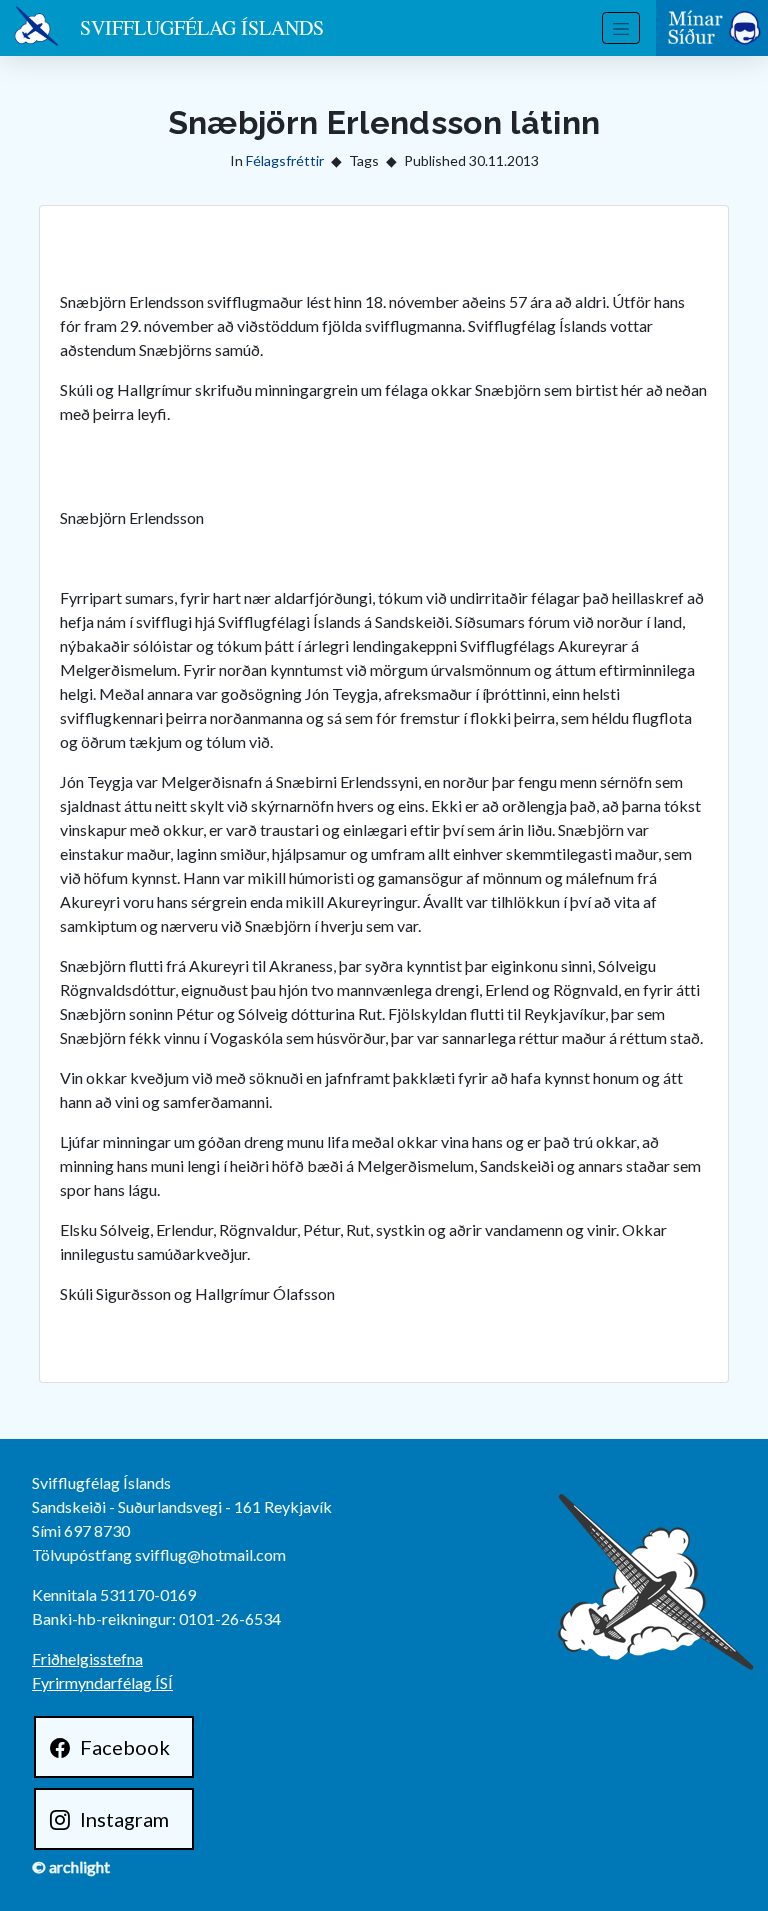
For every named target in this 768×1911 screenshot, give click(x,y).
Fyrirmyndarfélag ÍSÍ (102, 1682)
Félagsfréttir (285, 160)
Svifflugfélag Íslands (202, 27)
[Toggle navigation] (621, 28)
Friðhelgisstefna (87, 1658)
